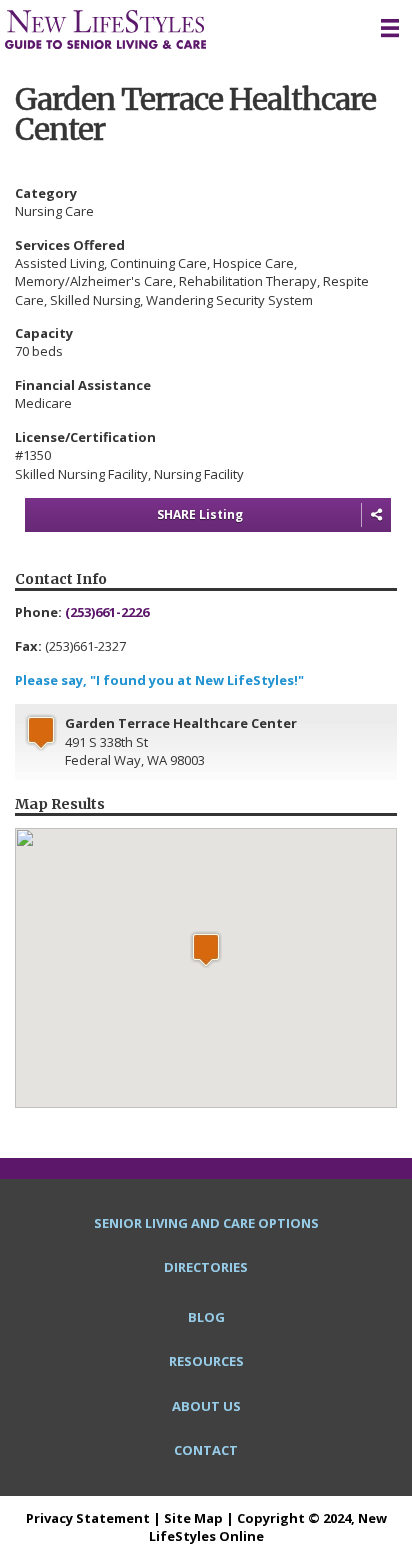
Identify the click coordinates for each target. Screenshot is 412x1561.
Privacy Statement (88, 1518)
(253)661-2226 (107, 612)
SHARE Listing (200, 514)
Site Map (193, 1518)
